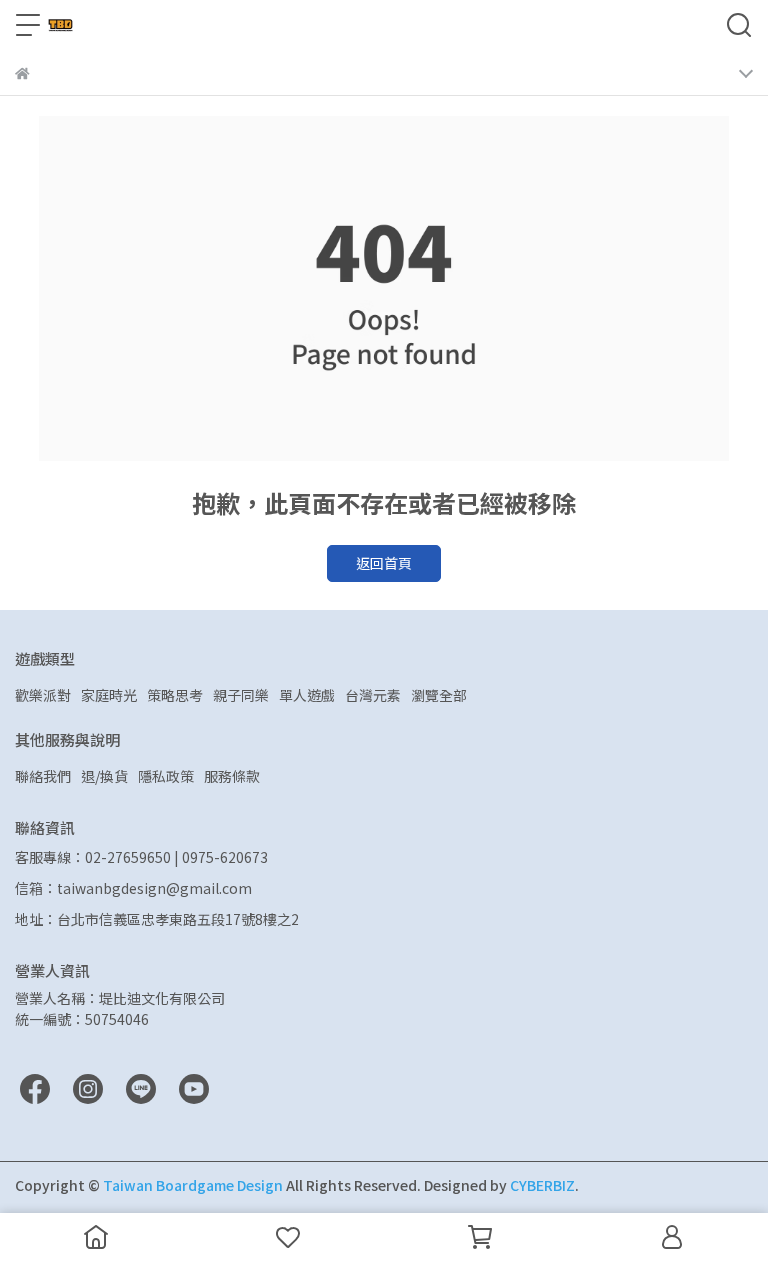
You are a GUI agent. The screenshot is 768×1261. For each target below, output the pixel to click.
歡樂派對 (43, 695)
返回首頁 (384, 563)
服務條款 (232, 776)
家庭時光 (109, 695)
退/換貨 (104, 776)
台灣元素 (373, 695)
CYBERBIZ (542, 1185)
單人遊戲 (307, 695)
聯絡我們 (43, 776)
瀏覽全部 (439, 695)
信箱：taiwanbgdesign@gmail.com (133, 888)
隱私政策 (166, 776)
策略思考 (175, 695)
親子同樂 (241, 695)
